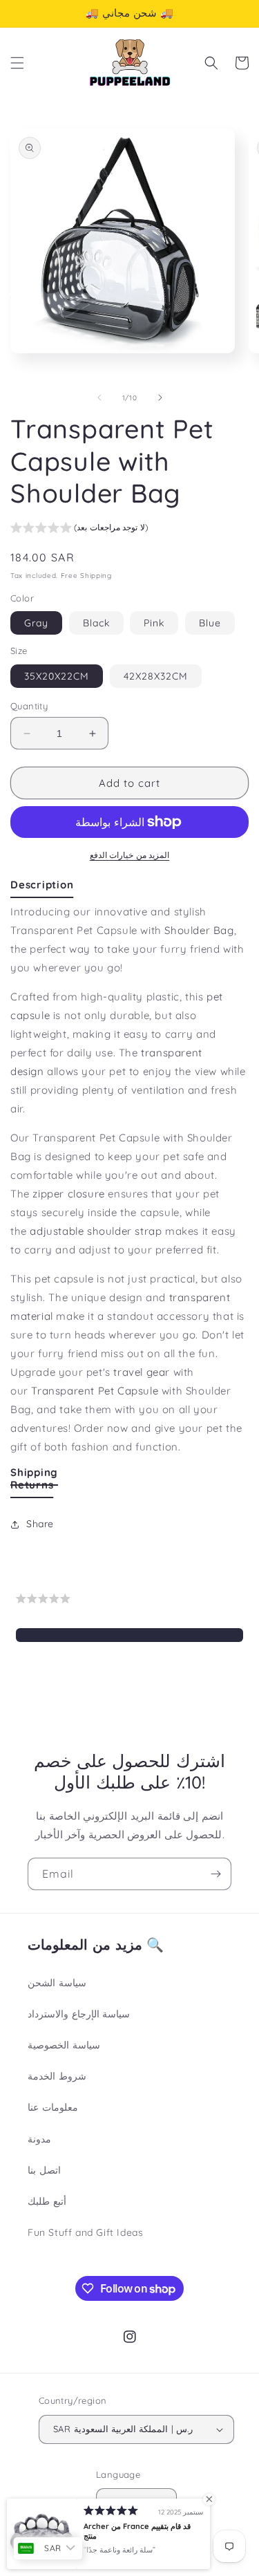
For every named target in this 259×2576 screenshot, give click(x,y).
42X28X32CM (156, 676)
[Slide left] (99, 398)
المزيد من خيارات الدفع (130, 855)
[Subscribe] (215, 1874)
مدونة (39, 2139)
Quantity (29, 706)
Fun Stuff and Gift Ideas (85, 2232)
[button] (17, 63)
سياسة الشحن (57, 1983)
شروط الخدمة (57, 2076)
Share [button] (40, 1524)
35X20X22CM (57, 676)
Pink (154, 623)
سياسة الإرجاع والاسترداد (79, 2014)
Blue (210, 623)
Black (96, 623)
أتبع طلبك (47, 2201)
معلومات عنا (53, 2107)
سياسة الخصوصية (64, 2045)
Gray (36, 623)
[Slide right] (160, 398)
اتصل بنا (44, 2170)
